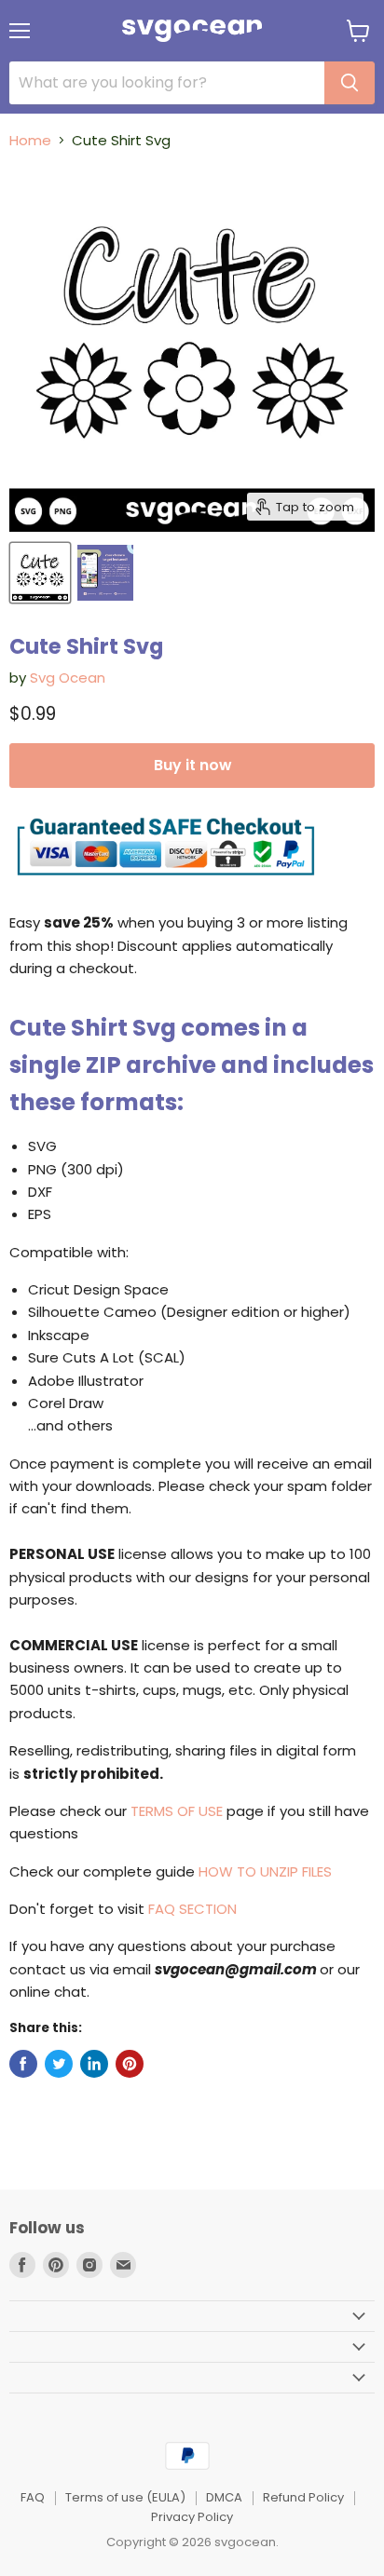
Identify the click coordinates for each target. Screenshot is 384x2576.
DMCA (224, 2497)
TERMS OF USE (177, 1811)
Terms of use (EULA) (125, 2497)
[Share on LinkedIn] (94, 2064)
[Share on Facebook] (23, 2064)
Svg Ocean (68, 678)
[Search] (350, 83)
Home (30, 140)
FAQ (33, 2497)
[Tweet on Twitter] (59, 2064)
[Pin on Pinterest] (130, 2064)
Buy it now (192, 765)
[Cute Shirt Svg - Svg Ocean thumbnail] (40, 573)
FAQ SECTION (192, 1909)
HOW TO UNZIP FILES (265, 1871)
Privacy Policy (192, 2517)
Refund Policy (303, 2497)
